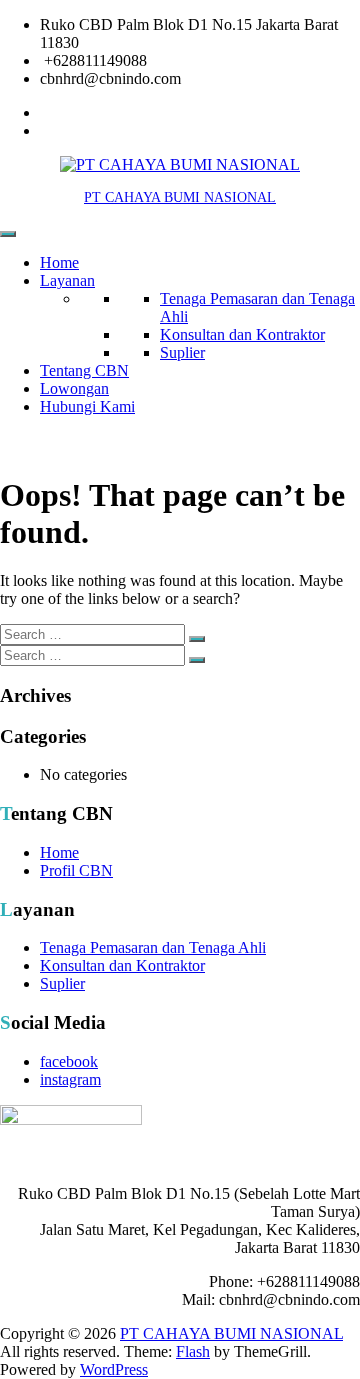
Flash (193, 1351)
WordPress (114, 1369)
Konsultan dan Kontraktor (242, 334)
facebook (69, 1061)
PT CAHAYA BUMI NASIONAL (180, 197)
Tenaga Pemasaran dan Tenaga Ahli (153, 947)
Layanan (67, 280)
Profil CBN (76, 870)
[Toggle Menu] (8, 234)
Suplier (182, 352)
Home (59, 262)
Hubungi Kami (87, 406)
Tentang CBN (84, 370)
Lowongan (74, 388)
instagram (70, 1079)
